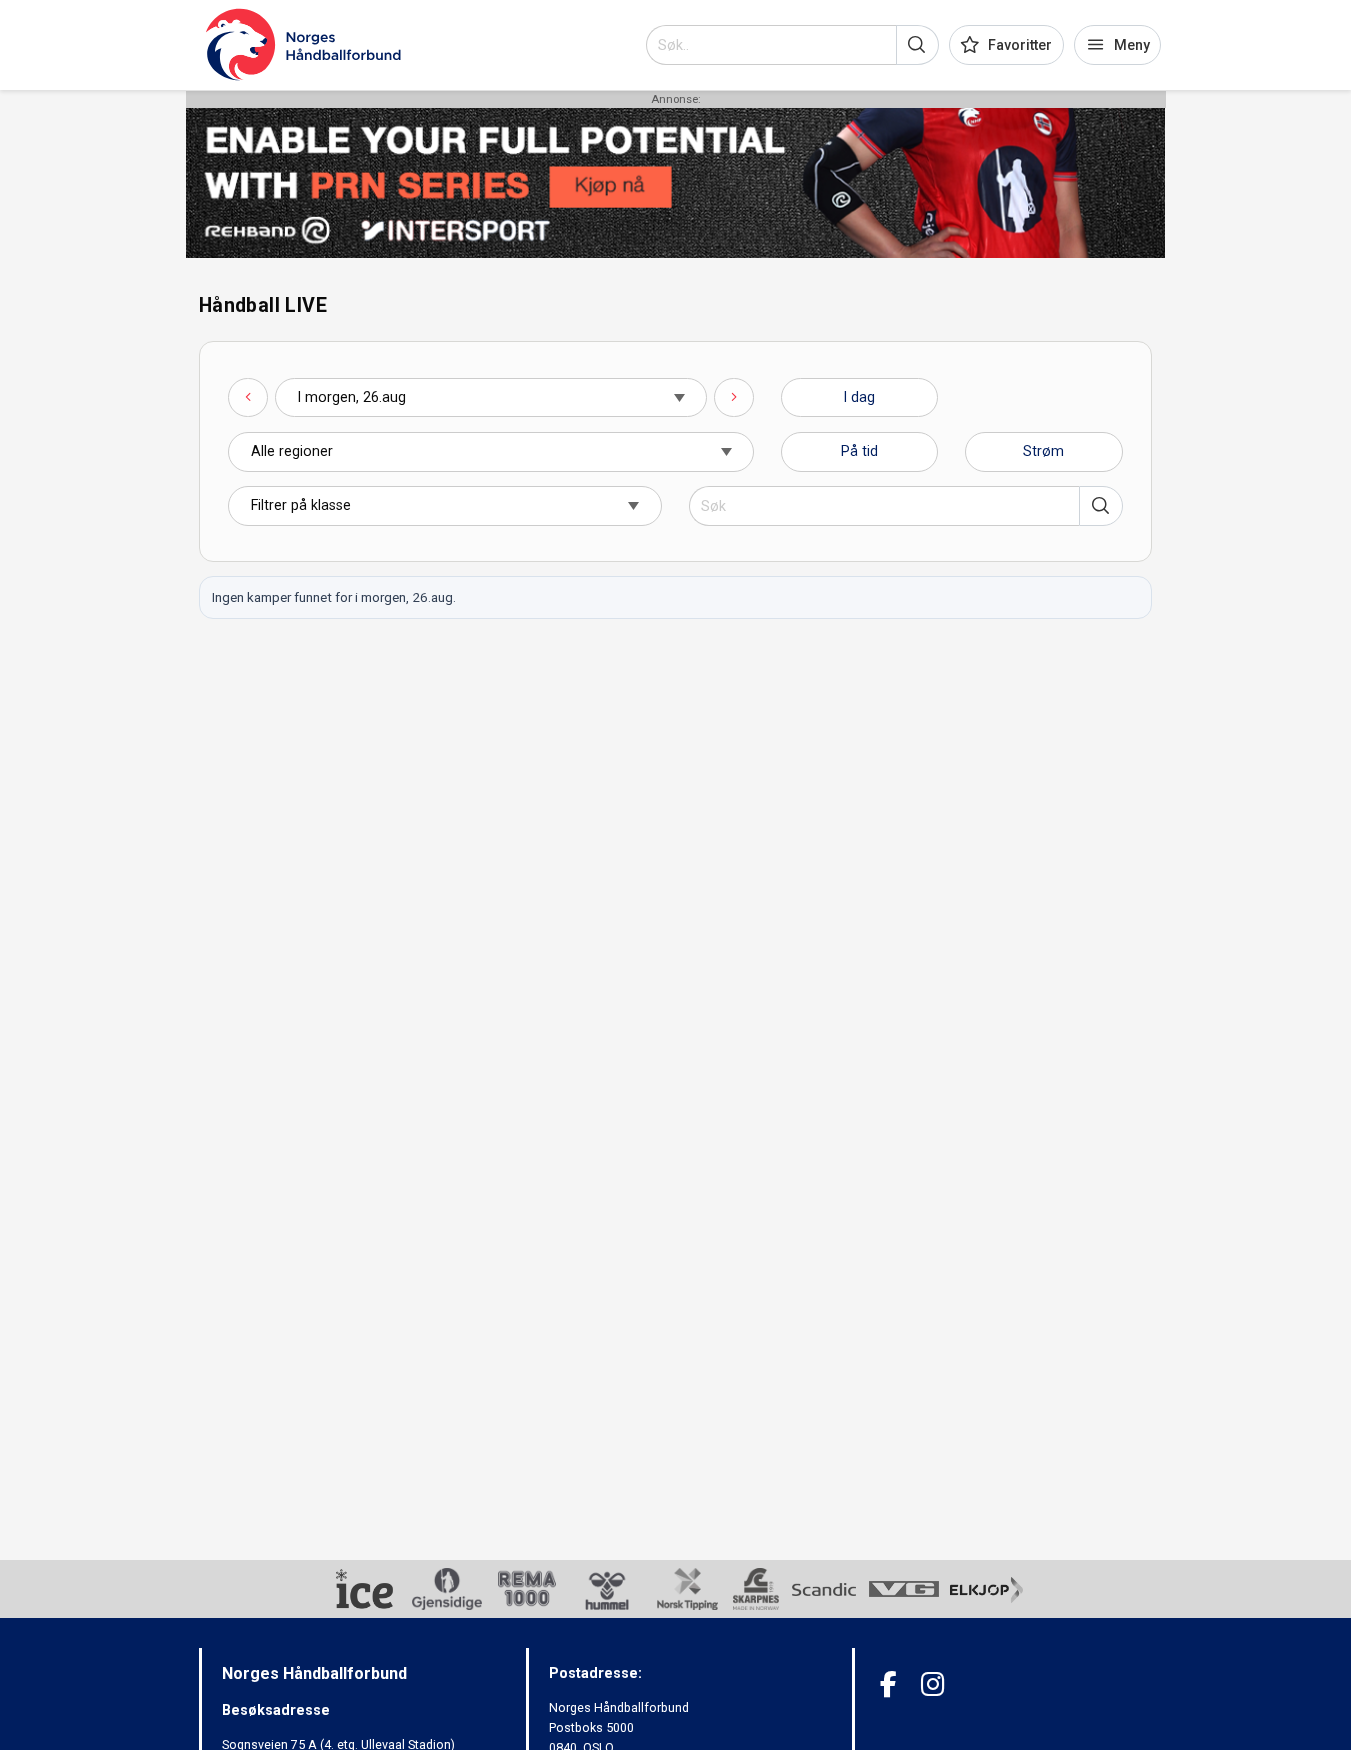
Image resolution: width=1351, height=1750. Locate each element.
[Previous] (248, 398)
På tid (859, 451)
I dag (859, 397)
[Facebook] (888, 1684)
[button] (917, 45)
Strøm (1043, 451)
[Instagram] (932, 1684)
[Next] (734, 398)
